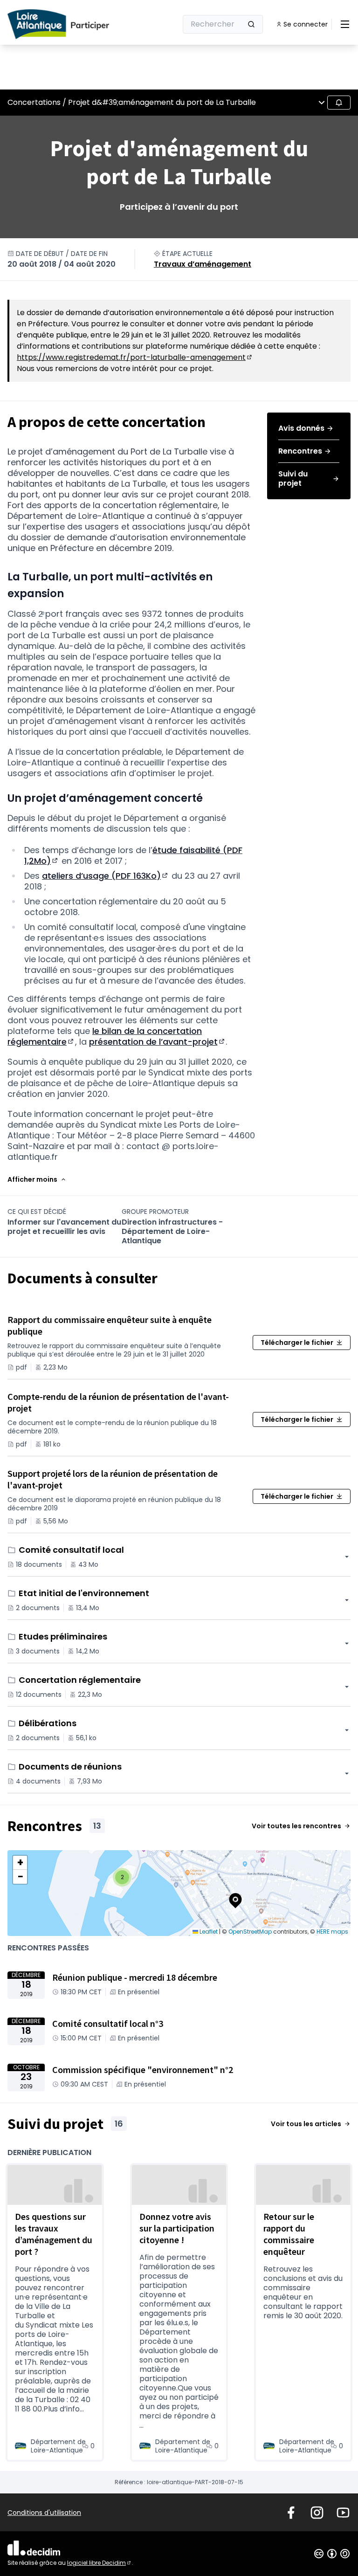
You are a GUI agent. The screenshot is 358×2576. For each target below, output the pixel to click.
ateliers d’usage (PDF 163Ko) (106, 876)
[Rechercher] (251, 24)
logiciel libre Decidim (100, 2563)
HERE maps (332, 1932)
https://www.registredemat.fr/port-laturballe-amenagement (135, 357)
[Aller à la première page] (69, 24)
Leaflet (208, 1932)
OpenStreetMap (250, 1932)
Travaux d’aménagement (203, 264)
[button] (37, 1179)
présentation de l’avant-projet (158, 1042)
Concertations (34, 102)
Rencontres (300, 451)
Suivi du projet (293, 479)
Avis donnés (301, 428)
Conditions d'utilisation (44, 2513)
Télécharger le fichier (297, 1343)
